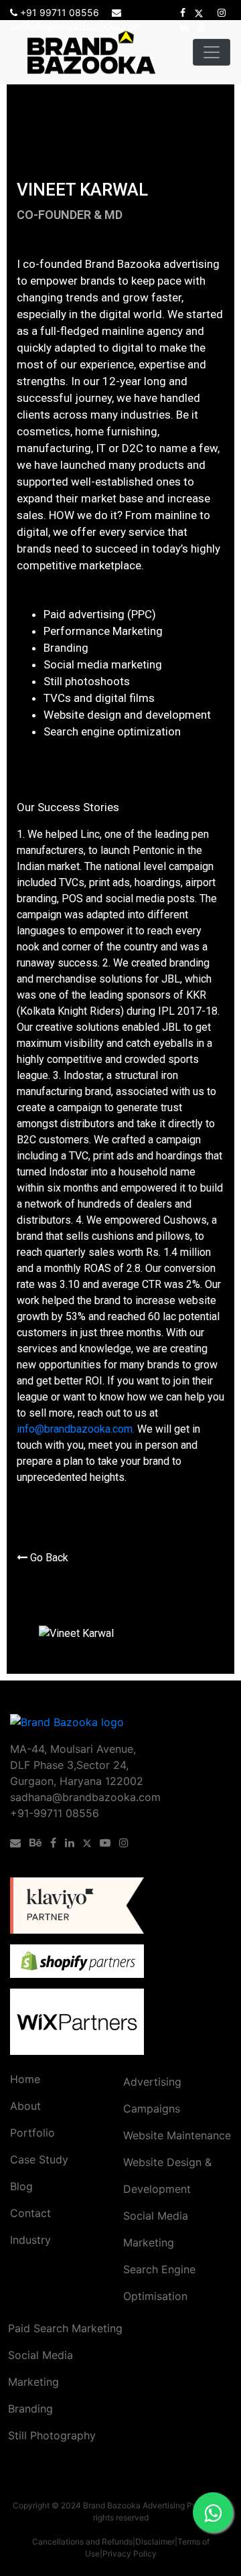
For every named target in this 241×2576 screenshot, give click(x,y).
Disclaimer (155, 2542)
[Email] (18, 1843)
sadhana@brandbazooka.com (85, 1797)
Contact (30, 2213)
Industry (30, 2240)
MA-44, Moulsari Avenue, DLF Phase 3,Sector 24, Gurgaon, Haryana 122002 (77, 1765)
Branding (30, 2409)
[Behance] (38, 1843)
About (25, 2106)
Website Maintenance (177, 2135)
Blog (21, 2186)
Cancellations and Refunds (82, 2542)
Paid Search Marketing (65, 2328)
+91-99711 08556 (55, 1813)
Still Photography (52, 2435)
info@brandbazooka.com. (76, 1429)
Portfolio (32, 2133)
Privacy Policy (130, 2554)
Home (25, 2079)
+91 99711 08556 (60, 12)
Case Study (39, 2159)
